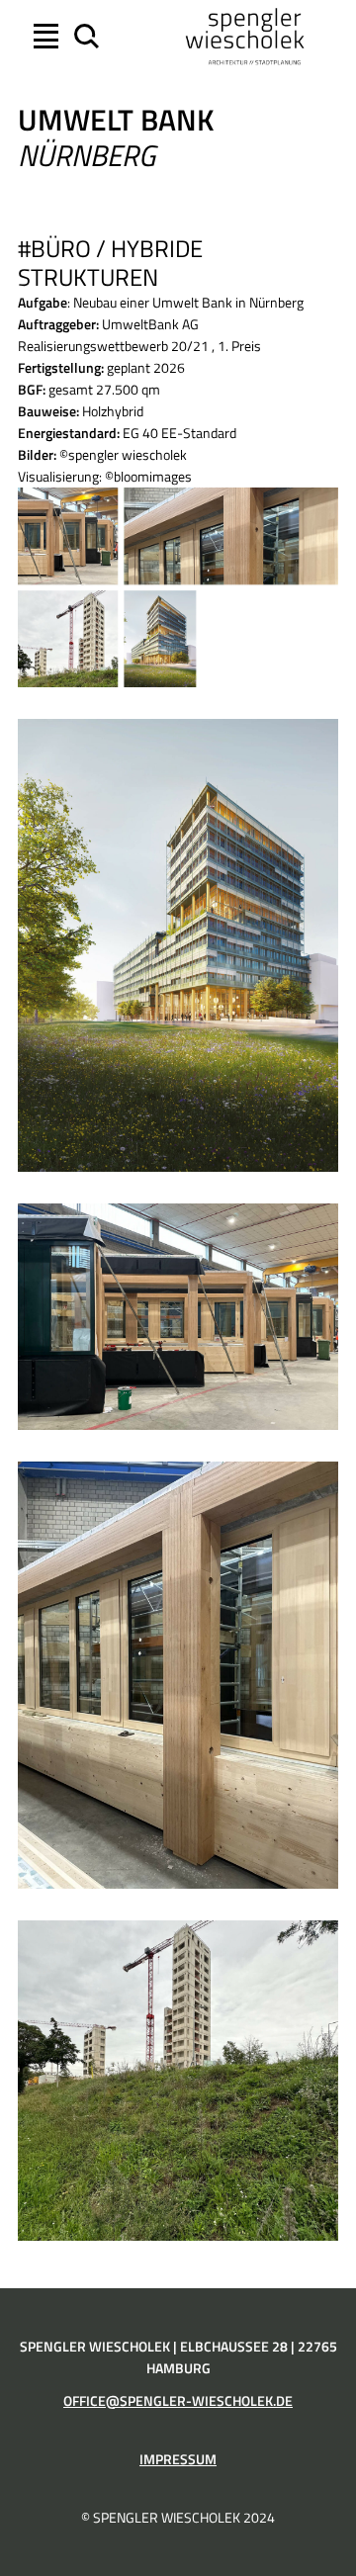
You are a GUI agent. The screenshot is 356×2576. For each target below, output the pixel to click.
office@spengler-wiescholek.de (178, 2401)
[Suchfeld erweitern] (84, 37)
